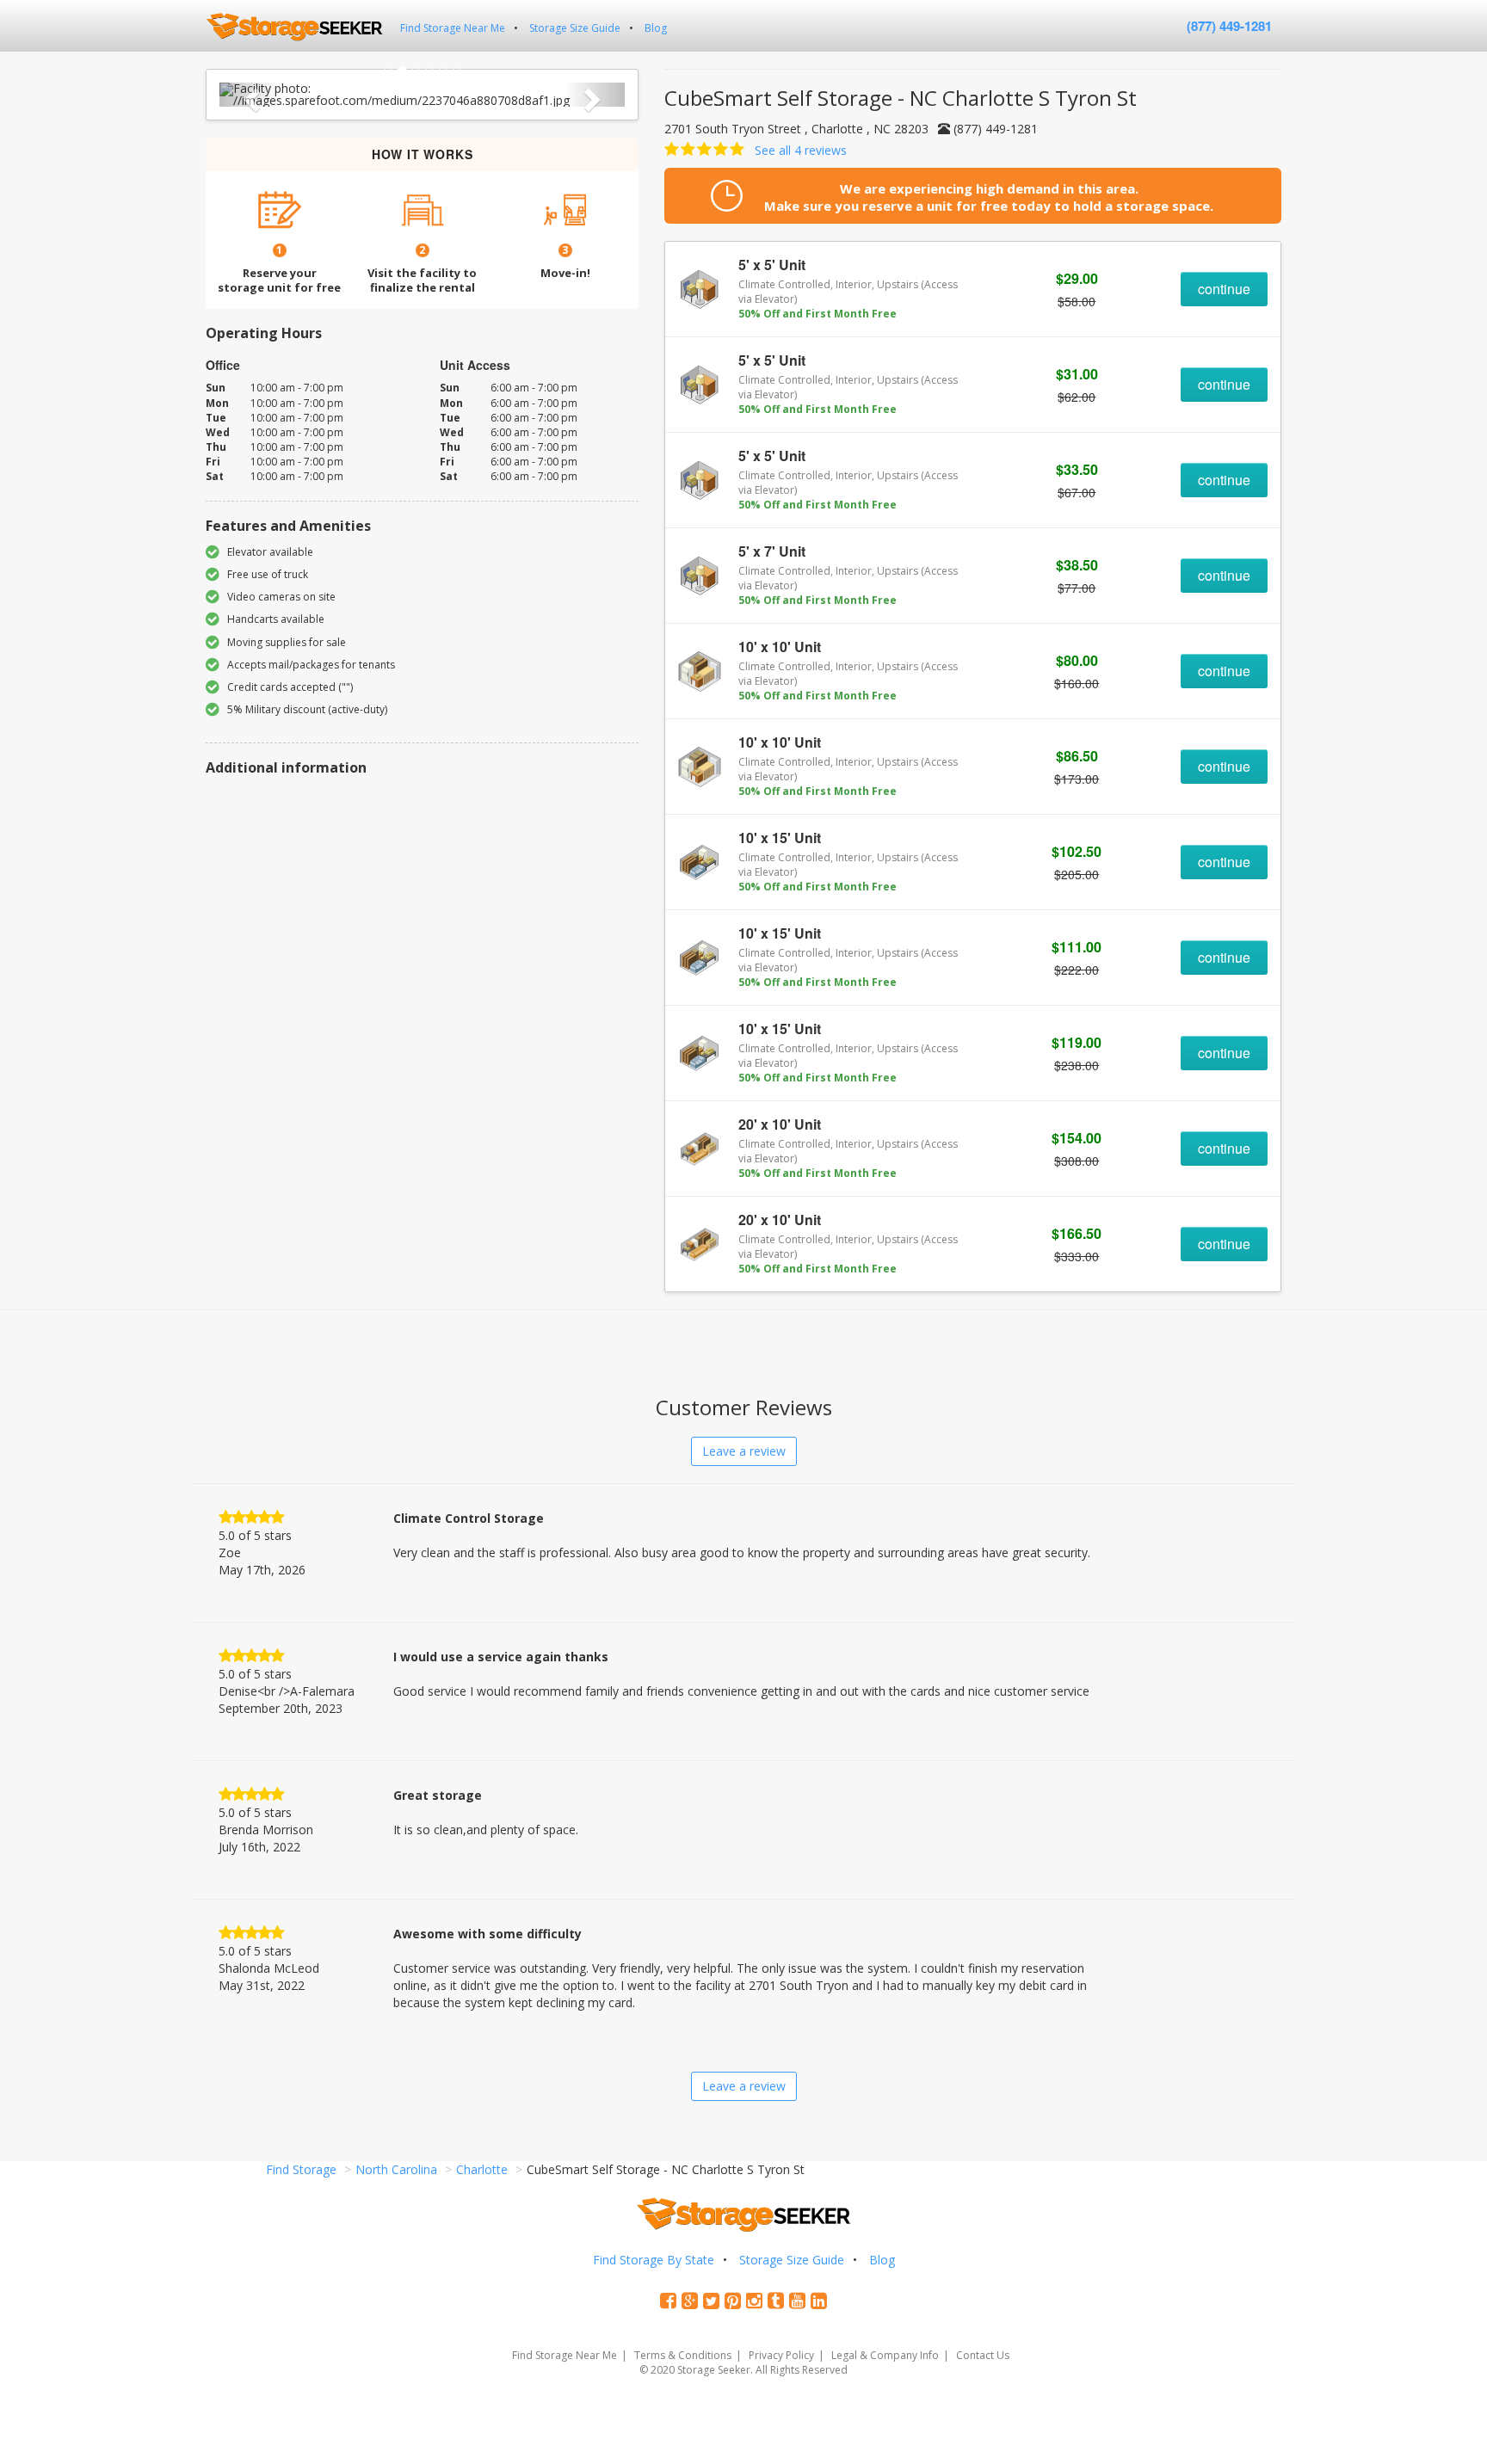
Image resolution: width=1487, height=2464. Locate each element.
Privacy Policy (781, 2355)
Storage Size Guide (575, 28)
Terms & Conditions (683, 2355)
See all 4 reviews (801, 150)
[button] (250, 95)
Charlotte (482, 2169)
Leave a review (744, 1451)
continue (1224, 289)
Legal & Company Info (885, 2355)
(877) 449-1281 (1229, 26)
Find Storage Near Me (453, 28)
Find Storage (301, 2169)
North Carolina (396, 2169)
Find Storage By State (654, 2260)
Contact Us (983, 2355)
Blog (656, 28)
